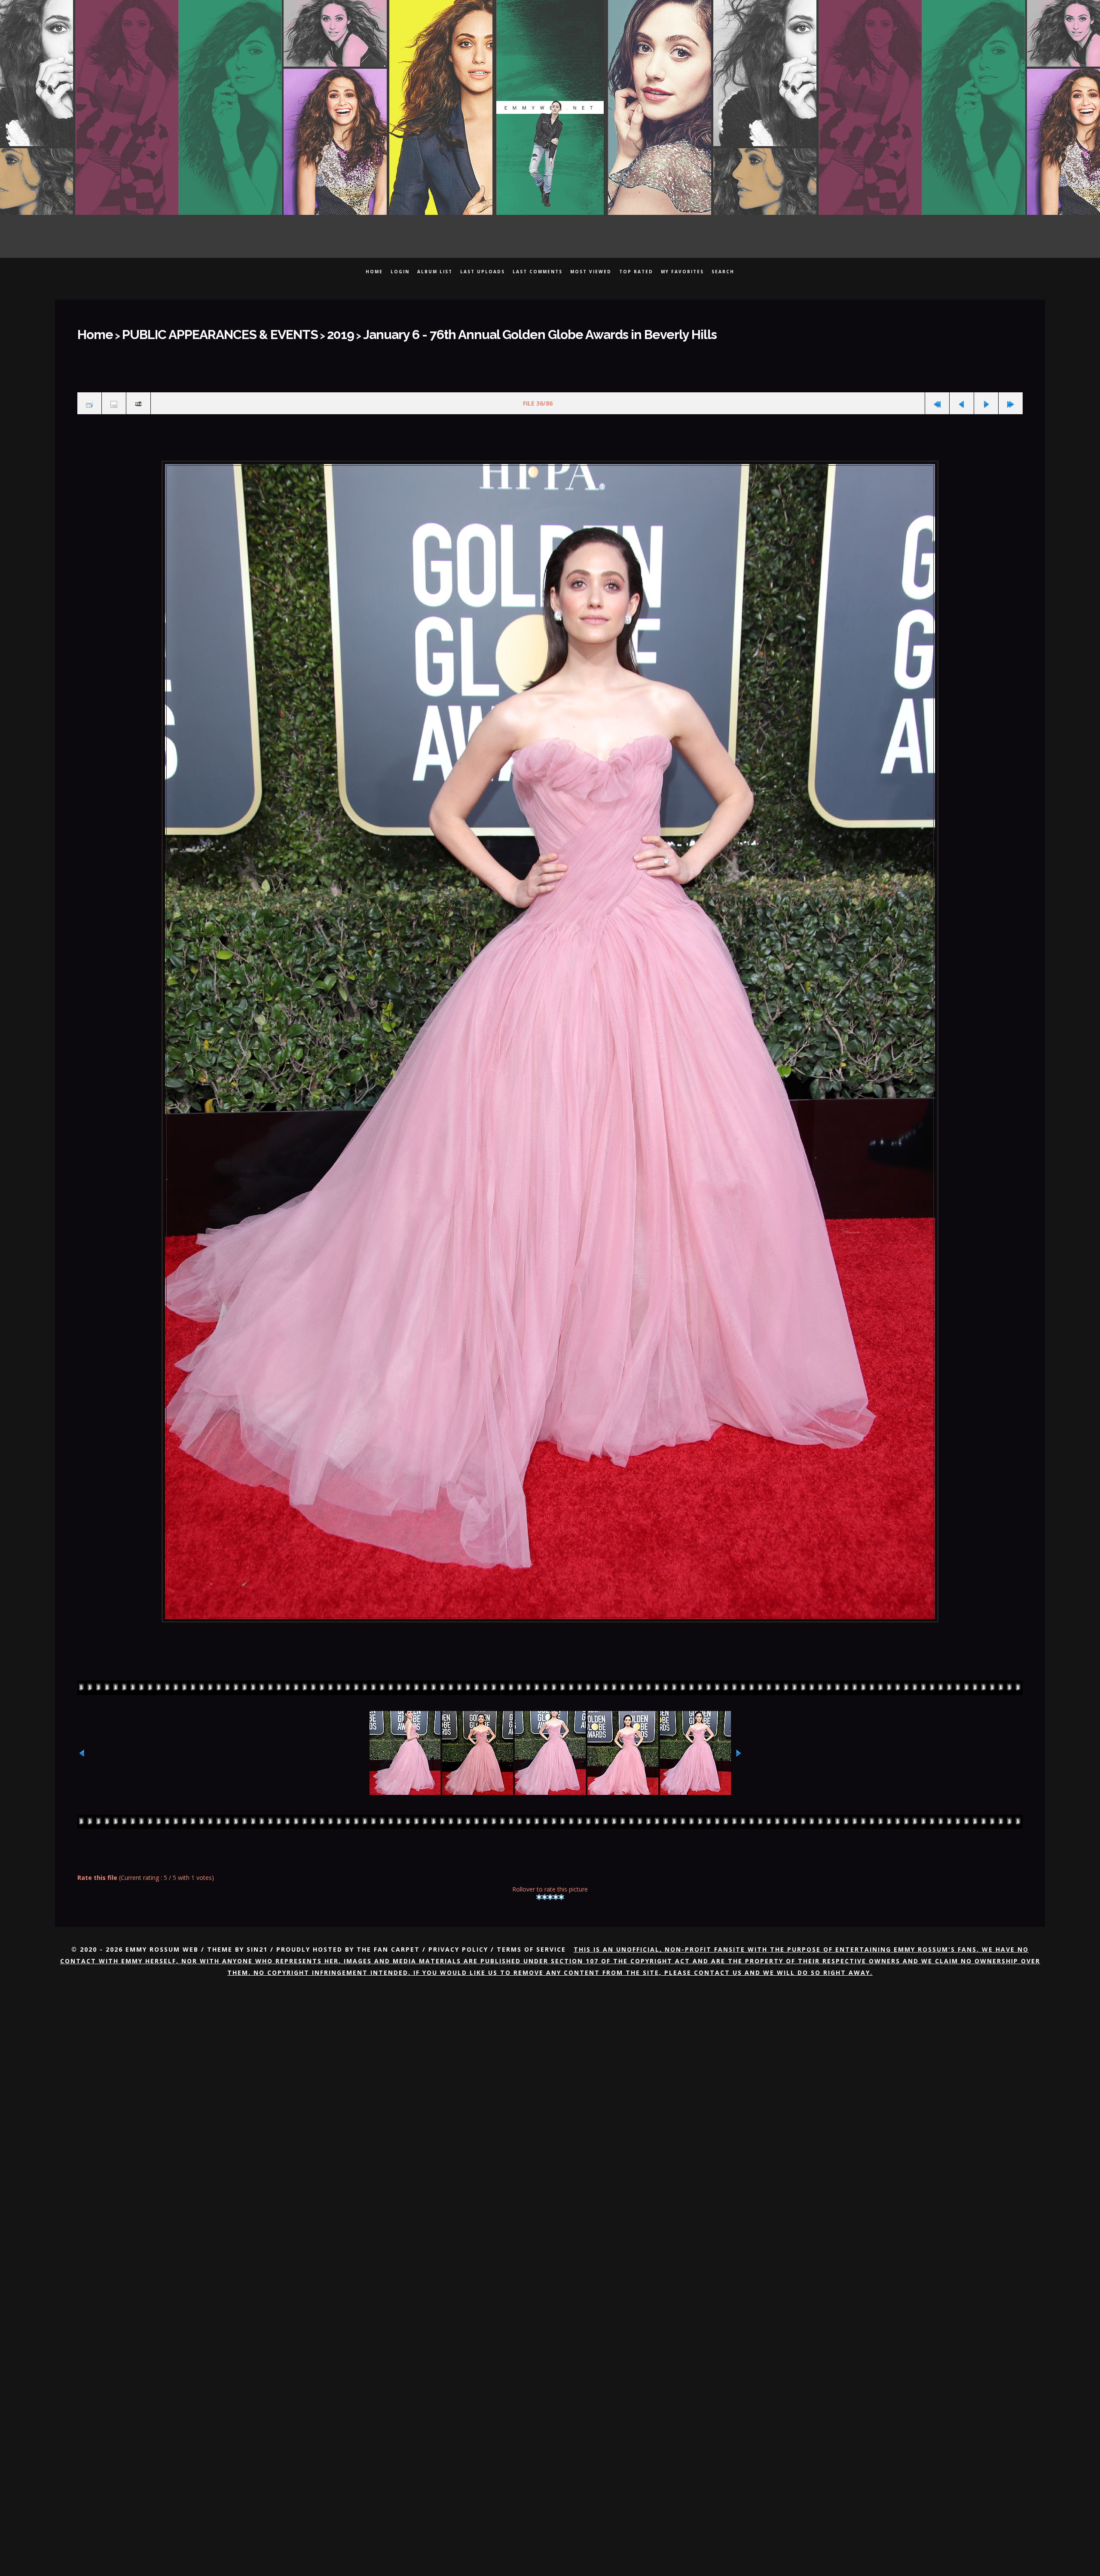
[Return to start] (937, 397)
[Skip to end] (1011, 397)
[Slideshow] (138, 397)
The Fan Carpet (388, 1940)
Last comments (538, 272)
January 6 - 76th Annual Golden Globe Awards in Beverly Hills (444, 332)
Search (723, 272)
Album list (435, 272)
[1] (539, 1888)
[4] (556, 1888)
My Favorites (682, 272)
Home (374, 272)
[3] (550, 1888)
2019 (289, 332)
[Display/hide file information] (114, 397)
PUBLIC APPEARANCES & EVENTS (192, 332)
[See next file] (986, 397)
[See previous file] (962, 397)
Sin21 (257, 1940)
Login (400, 272)
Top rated (636, 272)
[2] (545, 1888)
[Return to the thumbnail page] (89, 397)
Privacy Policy (458, 1940)
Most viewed (591, 272)
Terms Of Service (531, 1940)
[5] (561, 1888)
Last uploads (483, 272)
